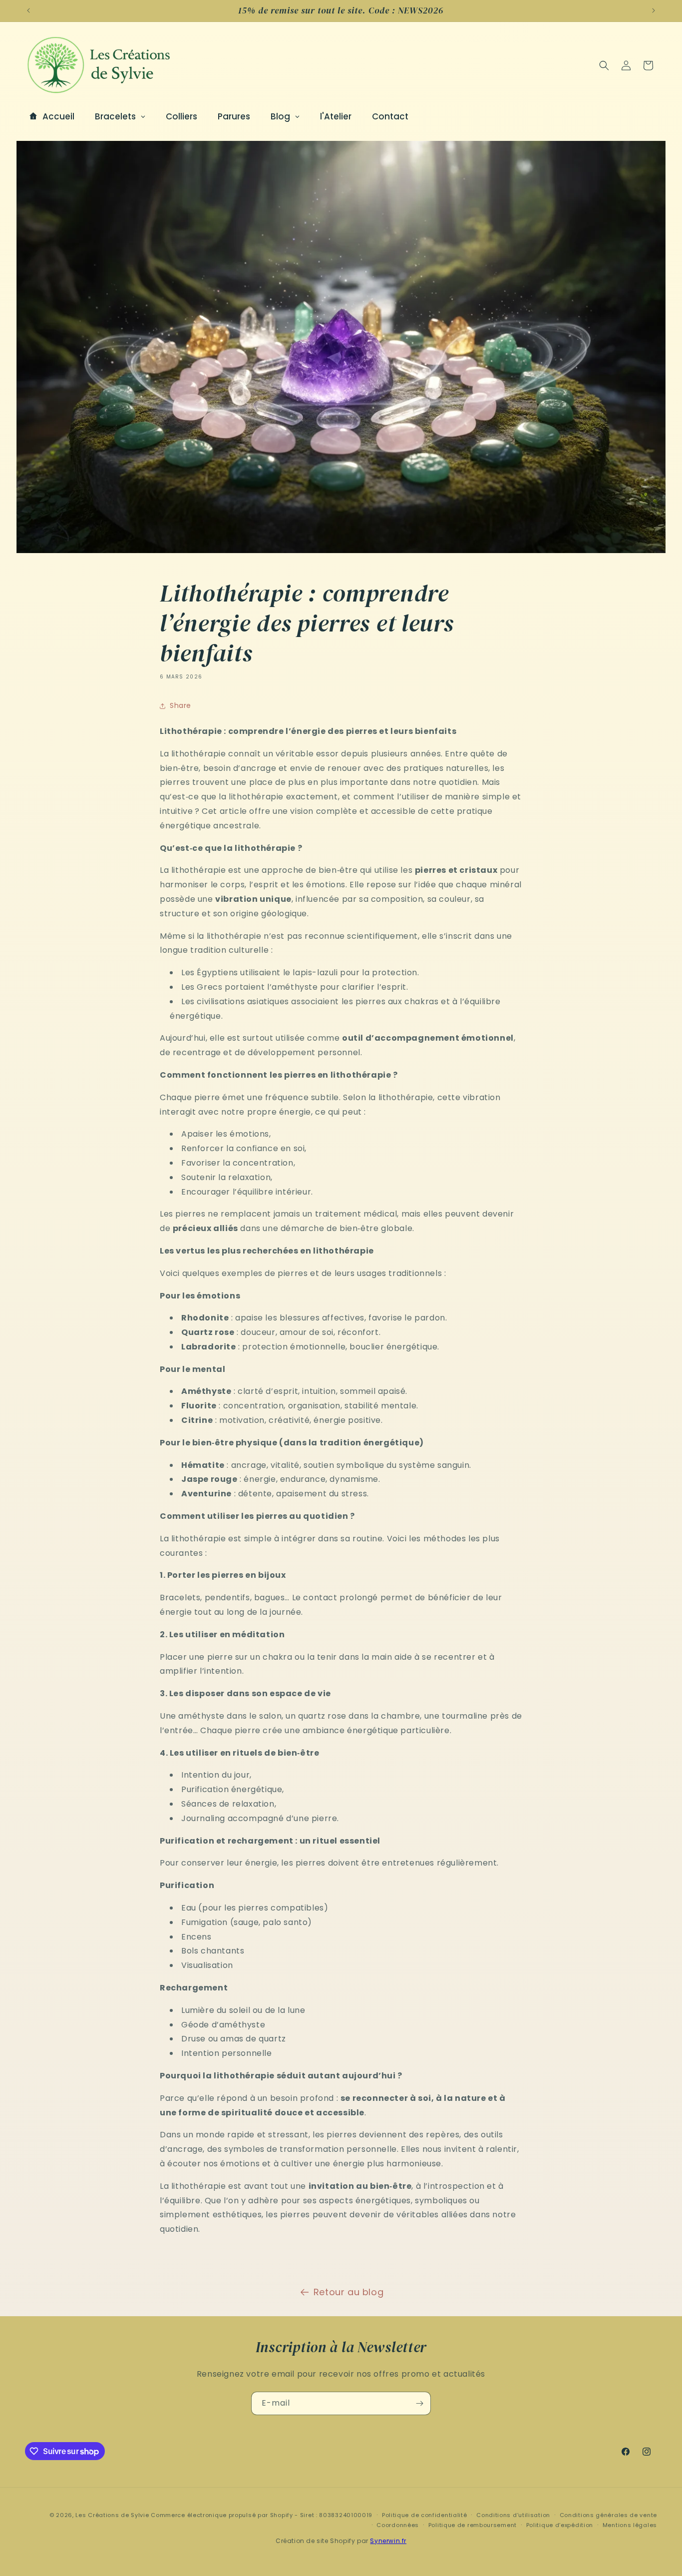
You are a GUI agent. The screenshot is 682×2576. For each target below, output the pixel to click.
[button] (604, 65)
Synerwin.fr (388, 2541)
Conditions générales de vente (608, 2515)
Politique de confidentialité (425, 2515)
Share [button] (180, 705)
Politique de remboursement (473, 2525)
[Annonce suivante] (654, 10)
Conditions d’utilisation (513, 2515)
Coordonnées (398, 2525)
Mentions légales (630, 2525)
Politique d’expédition (560, 2525)
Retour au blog (348, 2292)
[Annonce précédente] (28, 10)
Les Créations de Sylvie (112, 2515)
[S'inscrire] (419, 2403)
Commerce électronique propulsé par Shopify (222, 2515)
